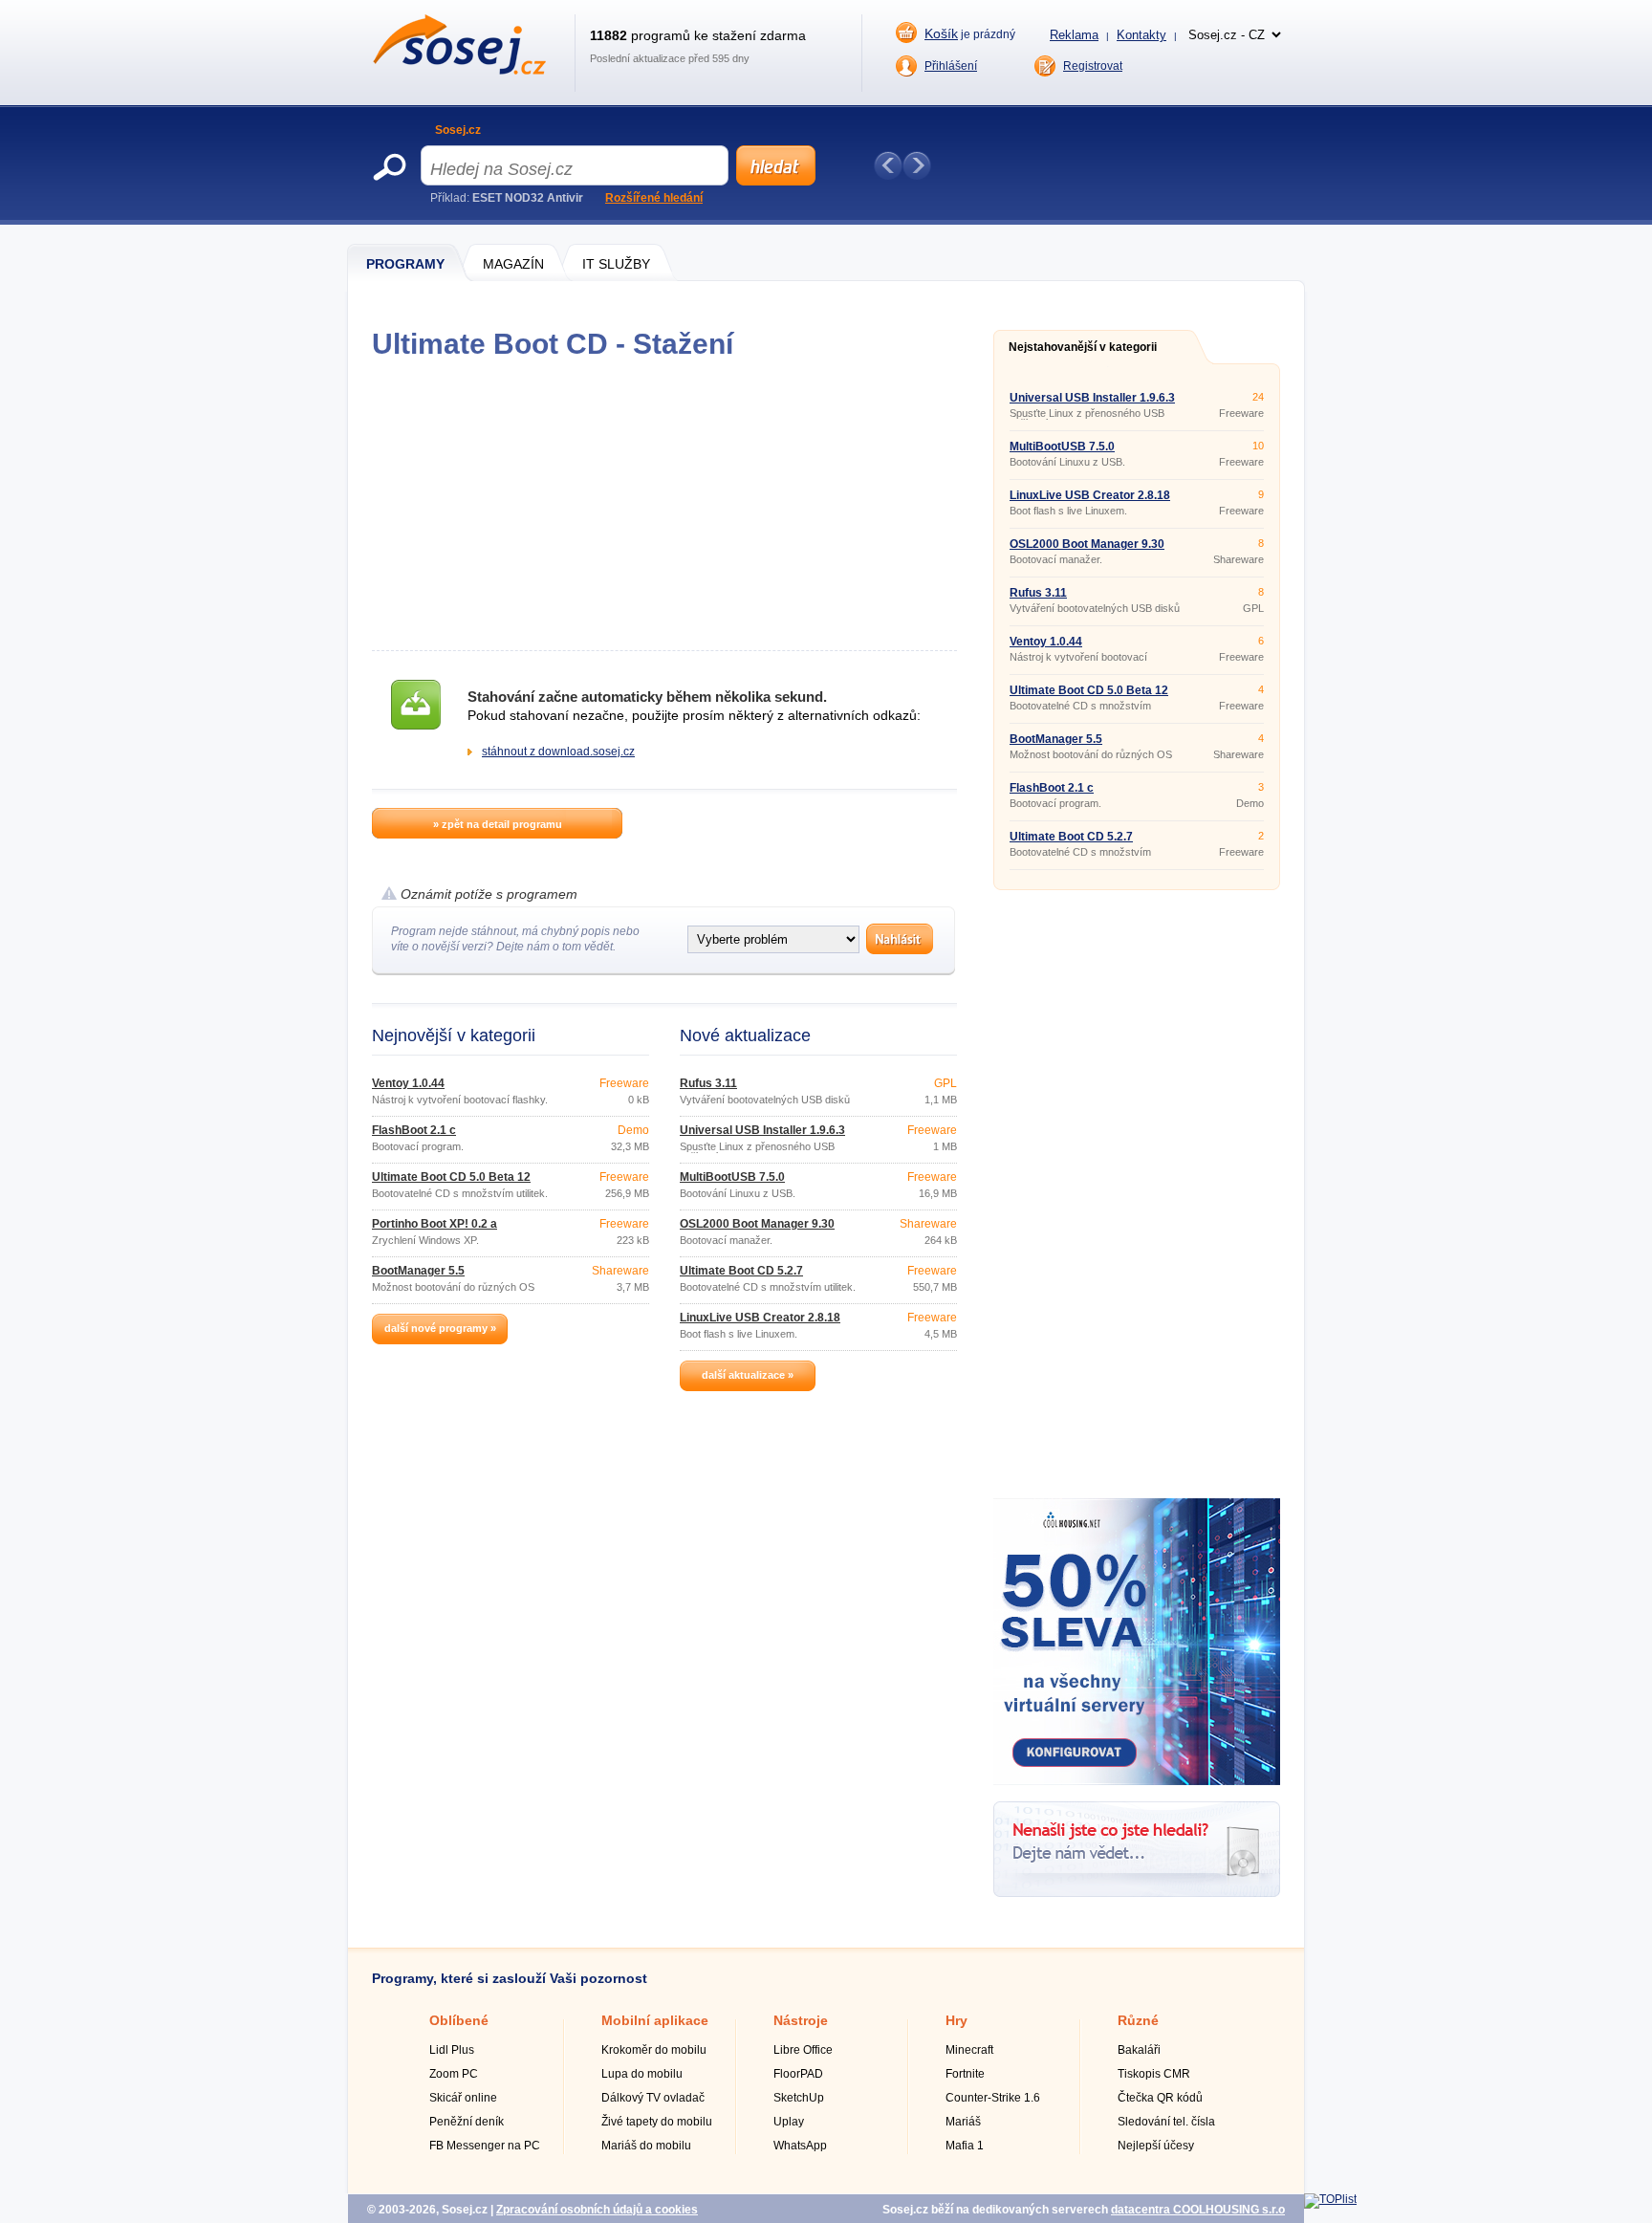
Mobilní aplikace (655, 2020)
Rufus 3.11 (708, 1083)
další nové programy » (440, 1328)
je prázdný (970, 33)
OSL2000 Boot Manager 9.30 (757, 1224)
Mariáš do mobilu (646, 2146)
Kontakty (1141, 35)
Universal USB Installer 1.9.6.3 (762, 1130)
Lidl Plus (452, 2050)
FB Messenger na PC (485, 2146)
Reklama (1074, 35)
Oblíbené (459, 2020)
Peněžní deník (467, 2122)
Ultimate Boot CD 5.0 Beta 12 (451, 1177)
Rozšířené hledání (654, 198)
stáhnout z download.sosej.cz (558, 752)
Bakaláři (1139, 2050)
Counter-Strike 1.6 (993, 2098)
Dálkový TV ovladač (653, 2098)
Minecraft (969, 2050)
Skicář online (463, 2098)
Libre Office (803, 2050)
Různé (1138, 2020)
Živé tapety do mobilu (657, 2122)
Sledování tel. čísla (1166, 2122)
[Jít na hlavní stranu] (459, 71)
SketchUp (799, 2098)
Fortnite (965, 2074)
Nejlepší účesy (1156, 2146)
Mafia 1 (965, 2146)
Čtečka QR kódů (1160, 2098)
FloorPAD (798, 2074)
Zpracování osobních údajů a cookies (597, 2210)
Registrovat (1093, 66)
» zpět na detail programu (498, 824)
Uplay (789, 2122)
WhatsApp (800, 2146)
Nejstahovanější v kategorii (1083, 347)
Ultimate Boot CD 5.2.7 (741, 1271)
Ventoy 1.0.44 (408, 1083)
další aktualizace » (748, 1375)
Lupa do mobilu (642, 2074)
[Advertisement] (664, 505)
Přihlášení (951, 66)
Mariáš (963, 2122)
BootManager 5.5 (418, 1271)
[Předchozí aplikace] (888, 165)
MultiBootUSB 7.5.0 (732, 1177)
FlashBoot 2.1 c (414, 1130)
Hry (956, 2020)
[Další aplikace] (917, 165)
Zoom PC (454, 2074)
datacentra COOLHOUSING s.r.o (1198, 2210)
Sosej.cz (458, 130)
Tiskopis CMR (1154, 2074)
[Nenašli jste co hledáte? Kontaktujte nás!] (1137, 1893)
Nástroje (801, 2020)
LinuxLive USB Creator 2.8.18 (760, 1318)
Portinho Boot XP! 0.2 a (435, 1224)
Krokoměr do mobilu (654, 2050)
